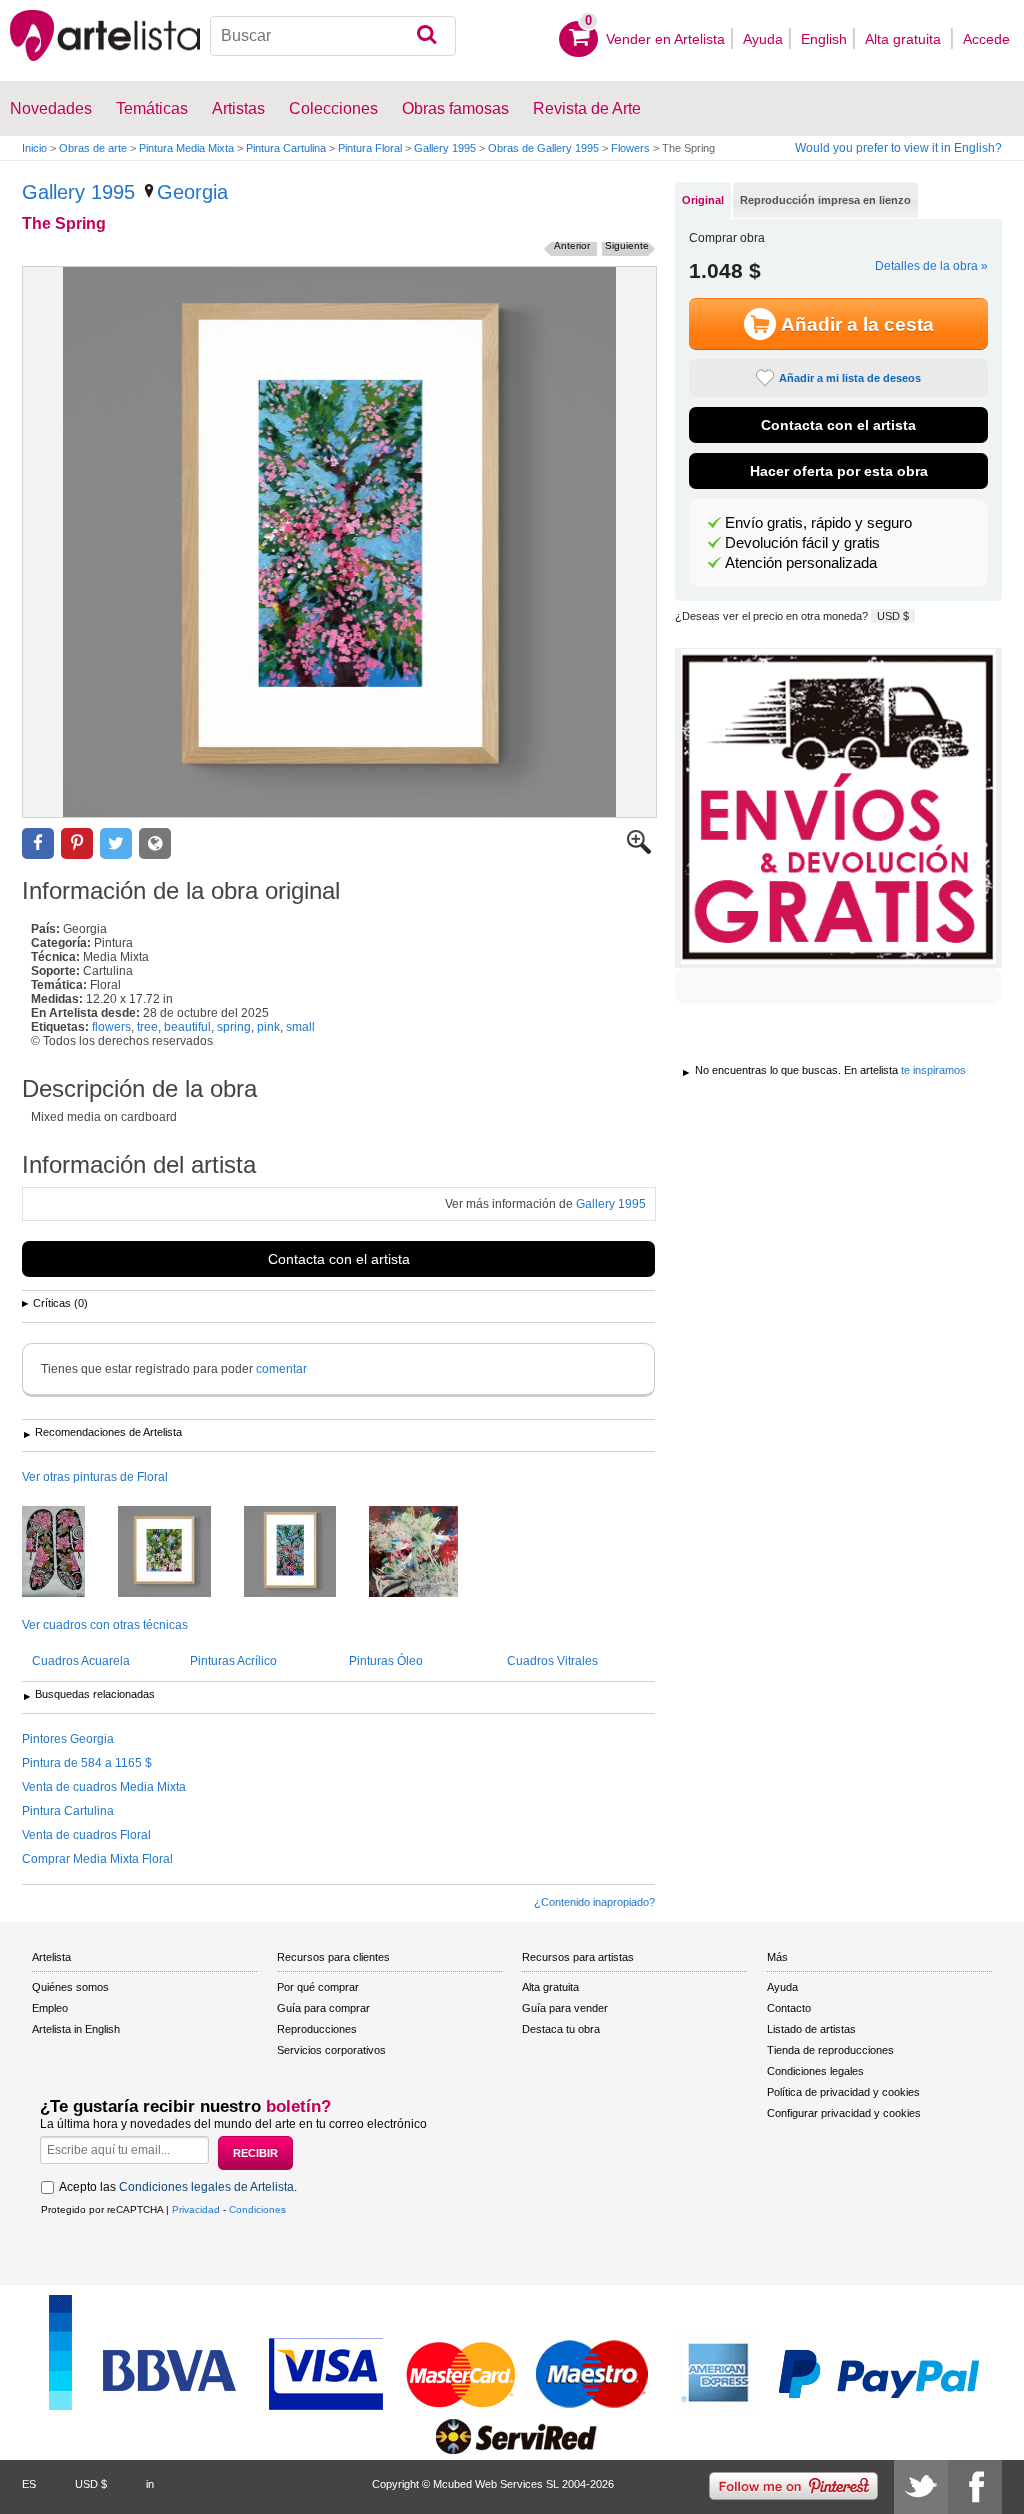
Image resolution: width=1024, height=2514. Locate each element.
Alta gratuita (905, 39)
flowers (111, 1027)
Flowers (630, 148)
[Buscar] (426, 36)
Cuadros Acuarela (81, 1661)
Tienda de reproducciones (830, 2050)
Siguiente (627, 245)
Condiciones (257, 2209)
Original (703, 200)
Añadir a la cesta (857, 324)
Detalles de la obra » (931, 266)
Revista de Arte (587, 108)
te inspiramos (933, 1070)
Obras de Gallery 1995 (543, 148)
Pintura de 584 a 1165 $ (87, 1763)
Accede (986, 39)
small (300, 1027)
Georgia (192, 192)
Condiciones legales (815, 2071)
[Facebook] (975, 2487)
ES (29, 2484)
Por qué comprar (318, 1987)
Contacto (789, 2008)
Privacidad (196, 2209)
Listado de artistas (811, 2029)
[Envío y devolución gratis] (838, 808)
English (824, 39)
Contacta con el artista (339, 1259)
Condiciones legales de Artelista (206, 2187)
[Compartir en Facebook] (38, 843)
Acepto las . (178, 2187)
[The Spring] (339, 542)
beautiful (187, 1027)
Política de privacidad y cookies (843, 2092)
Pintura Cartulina (286, 148)
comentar (281, 1369)
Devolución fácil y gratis (802, 543)
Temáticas (152, 108)
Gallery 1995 (445, 148)
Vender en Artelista (665, 39)
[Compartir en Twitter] (116, 843)
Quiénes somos (70, 1987)
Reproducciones (317, 2029)
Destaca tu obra (561, 2029)
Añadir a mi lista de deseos (850, 378)
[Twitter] (921, 2487)
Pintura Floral (370, 148)
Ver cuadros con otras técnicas (105, 1625)
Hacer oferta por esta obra (839, 471)
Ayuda (763, 39)
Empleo (50, 2008)
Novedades (51, 108)
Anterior (572, 245)
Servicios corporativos (331, 2050)
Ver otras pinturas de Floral (95, 1477)
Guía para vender (565, 2008)
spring (234, 1027)
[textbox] (333, 36)
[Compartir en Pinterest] (77, 843)
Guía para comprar (323, 2008)
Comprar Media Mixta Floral (97, 1859)
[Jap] (68, 1553)
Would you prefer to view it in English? (898, 148)
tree (147, 1027)
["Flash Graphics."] (428, 1553)
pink (268, 1027)
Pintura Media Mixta (186, 148)
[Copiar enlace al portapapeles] (155, 843)
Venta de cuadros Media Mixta (104, 1787)
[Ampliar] (639, 850)
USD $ (893, 616)
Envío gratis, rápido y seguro (818, 523)
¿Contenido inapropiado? (594, 1902)
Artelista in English (76, 2029)
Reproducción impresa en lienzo (825, 200)
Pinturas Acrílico (233, 1661)
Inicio (34, 148)
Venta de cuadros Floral (86, 1835)
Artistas (238, 108)
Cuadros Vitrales (552, 1661)
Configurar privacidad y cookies (844, 2113)
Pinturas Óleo (386, 1661)
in (150, 2484)
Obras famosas (455, 108)
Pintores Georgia (68, 1739)
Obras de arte (93, 148)
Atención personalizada (801, 563)
